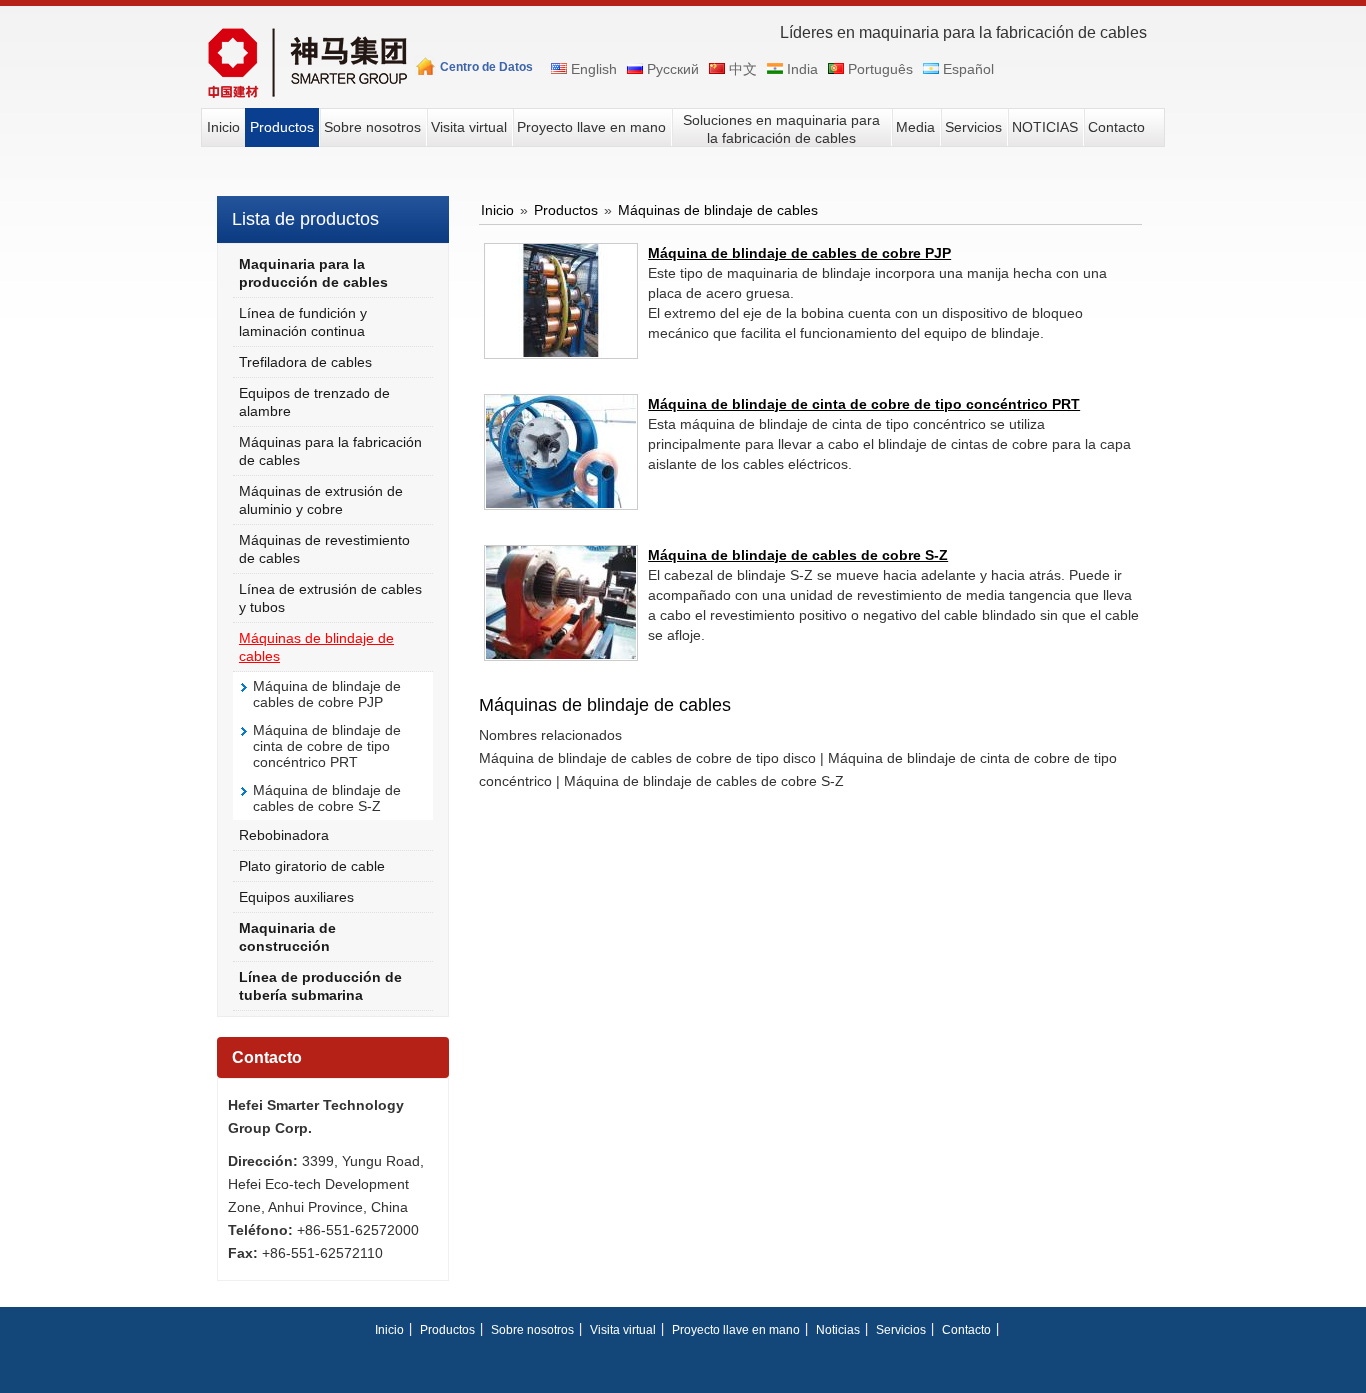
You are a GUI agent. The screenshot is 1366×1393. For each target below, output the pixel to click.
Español (966, 69)
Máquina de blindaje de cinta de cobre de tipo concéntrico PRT (327, 746)
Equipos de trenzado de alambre (314, 402)
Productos (566, 210)
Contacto (267, 1057)
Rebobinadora (284, 835)
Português (878, 69)
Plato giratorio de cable (312, 866)
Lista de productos (305, 219)
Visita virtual (623, 1330)
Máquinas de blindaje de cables (316, 647)
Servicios (901, 1330)
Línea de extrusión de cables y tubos (330, 598)
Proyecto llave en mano (736, 1330)
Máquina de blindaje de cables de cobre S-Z (327, 798)
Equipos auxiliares (296, 897)
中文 (741, 69)
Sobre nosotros (532, 1330)
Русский (671, 69)
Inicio (497, 210)
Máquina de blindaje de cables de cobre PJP (327, 694)
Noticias (838, 1330)
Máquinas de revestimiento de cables (324, 549)
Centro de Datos (486, 67)
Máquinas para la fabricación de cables (330, 451)
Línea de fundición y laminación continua (303, 322)
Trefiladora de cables (305, 362)
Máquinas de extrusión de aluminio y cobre (321, 500)
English (592, 69)
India (800, 69)
